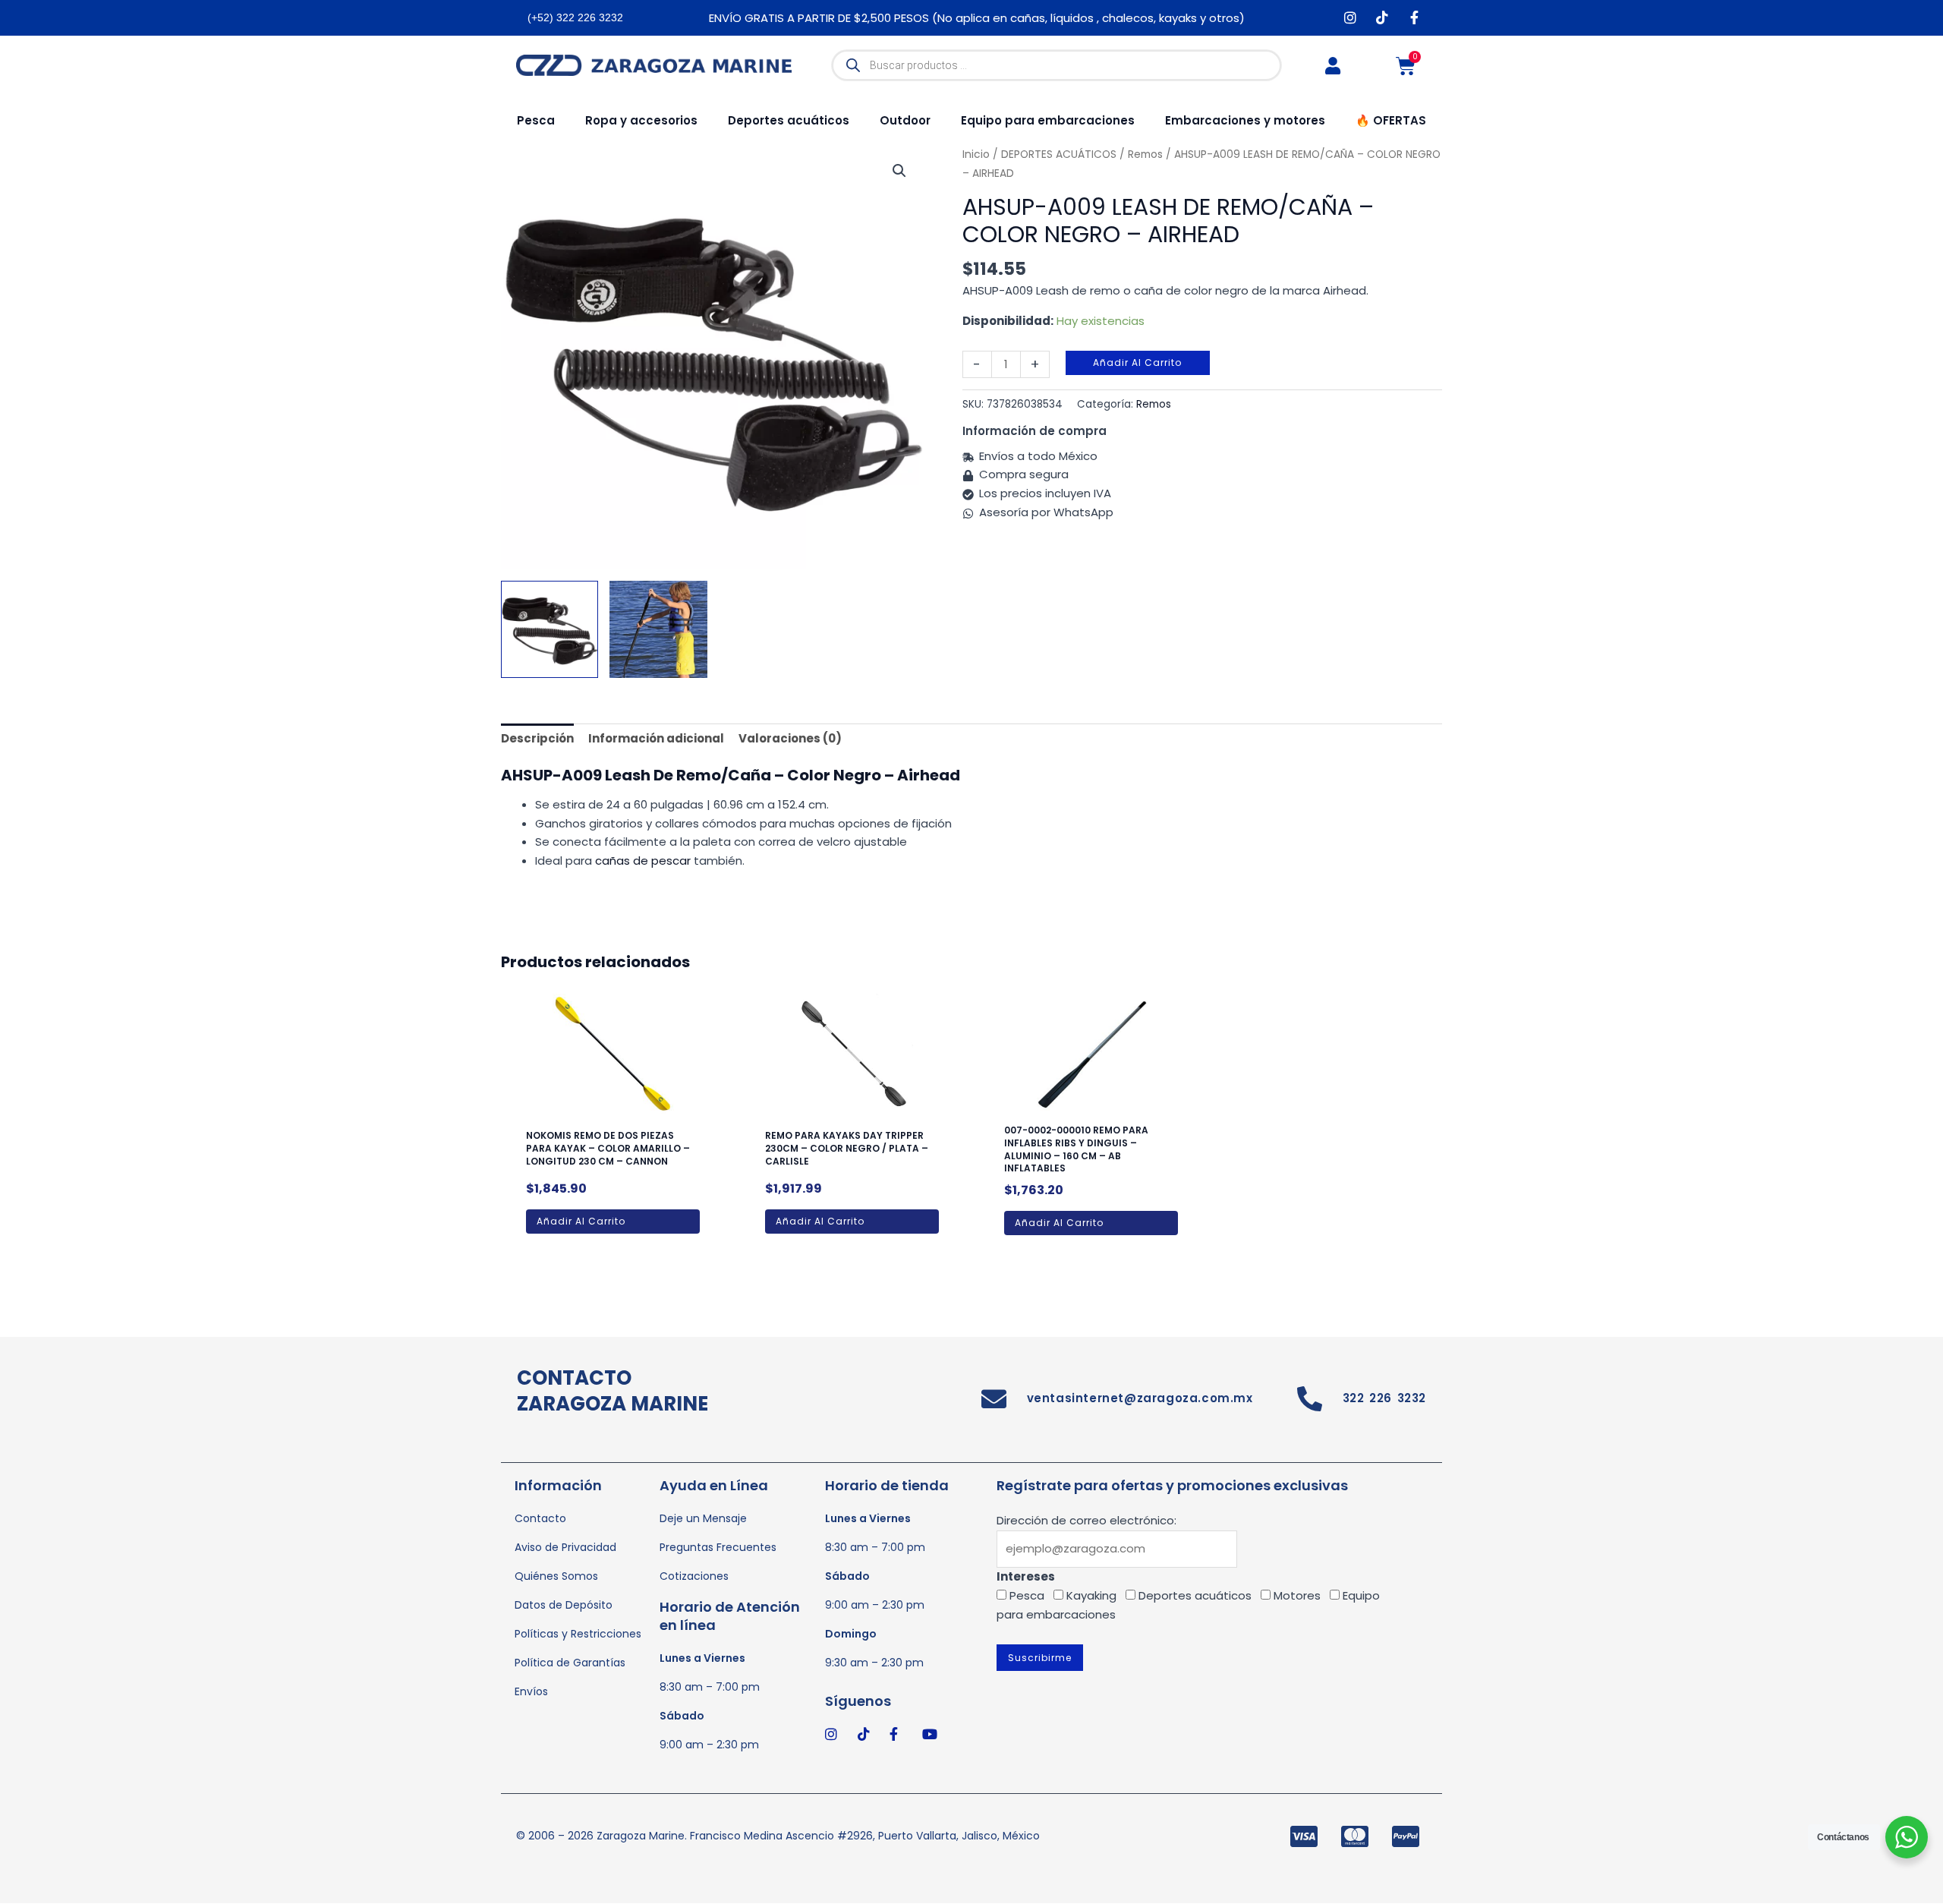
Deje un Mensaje (703, 1518)
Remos (1154, 404)
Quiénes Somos (556, 1576)
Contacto (540, 1518)
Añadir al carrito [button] (581, 1221)
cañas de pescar (643, 861)
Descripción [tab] (537, 738)
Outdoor (905, 120)
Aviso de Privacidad (565, 1547)
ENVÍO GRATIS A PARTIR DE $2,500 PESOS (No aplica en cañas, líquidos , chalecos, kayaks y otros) (977, 18)
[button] (899, 171)
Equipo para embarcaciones (1048, 120)
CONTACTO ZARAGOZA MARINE (613, 1391)
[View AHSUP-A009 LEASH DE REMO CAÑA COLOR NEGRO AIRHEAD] (658, 629)
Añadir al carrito (1137, 363)
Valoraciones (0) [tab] (790, 738)
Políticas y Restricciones (578, 1634)
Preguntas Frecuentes (718, 1547)
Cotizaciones (694, 1576)
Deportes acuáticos (789, 120)
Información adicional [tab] (656, 738)
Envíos (531, 1691)
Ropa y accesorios (641, 120)
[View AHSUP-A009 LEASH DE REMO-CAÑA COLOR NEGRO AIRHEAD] (550, 629)
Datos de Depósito (564, 1605)
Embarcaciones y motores (1245, 120)
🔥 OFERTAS (1391, 120)
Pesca (536, 120)
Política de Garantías (570, 1663)
